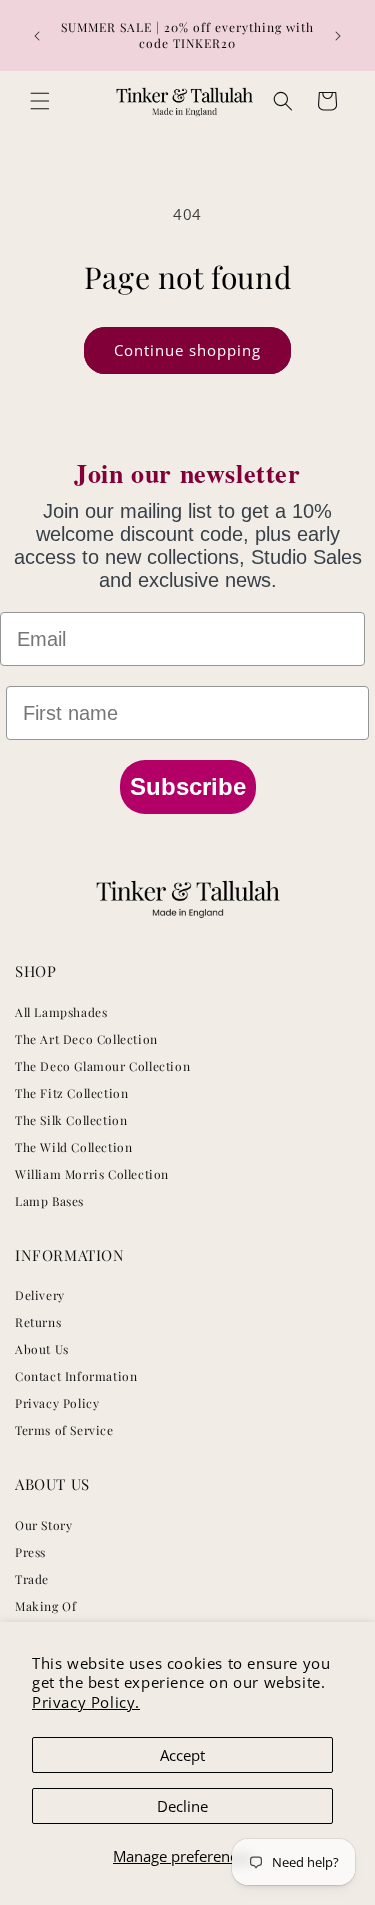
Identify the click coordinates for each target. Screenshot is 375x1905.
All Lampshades (61, 1012)
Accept (182, 1755)
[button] (40, 101)
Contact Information (76, 1376)
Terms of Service (64, 1430)
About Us (42, 1349)
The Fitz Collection (71, 1093)
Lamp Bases (49, 1201)
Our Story (43, 1525)
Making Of (45, 1606)
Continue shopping (187, 350)
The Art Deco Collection (86, 1039)
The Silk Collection (71, 1120)
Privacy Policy (57, 1403)
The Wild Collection (73, 1147)
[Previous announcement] (37, 36)
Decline (182, 1806)
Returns (38, 1322)
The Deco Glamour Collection (102, 1066)
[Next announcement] (338, 36)
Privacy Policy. (86, 1702)
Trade (32, 1579)
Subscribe (188, 786)
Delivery (40, 1295)
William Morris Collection (92, 1174)
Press (30, 1552)
